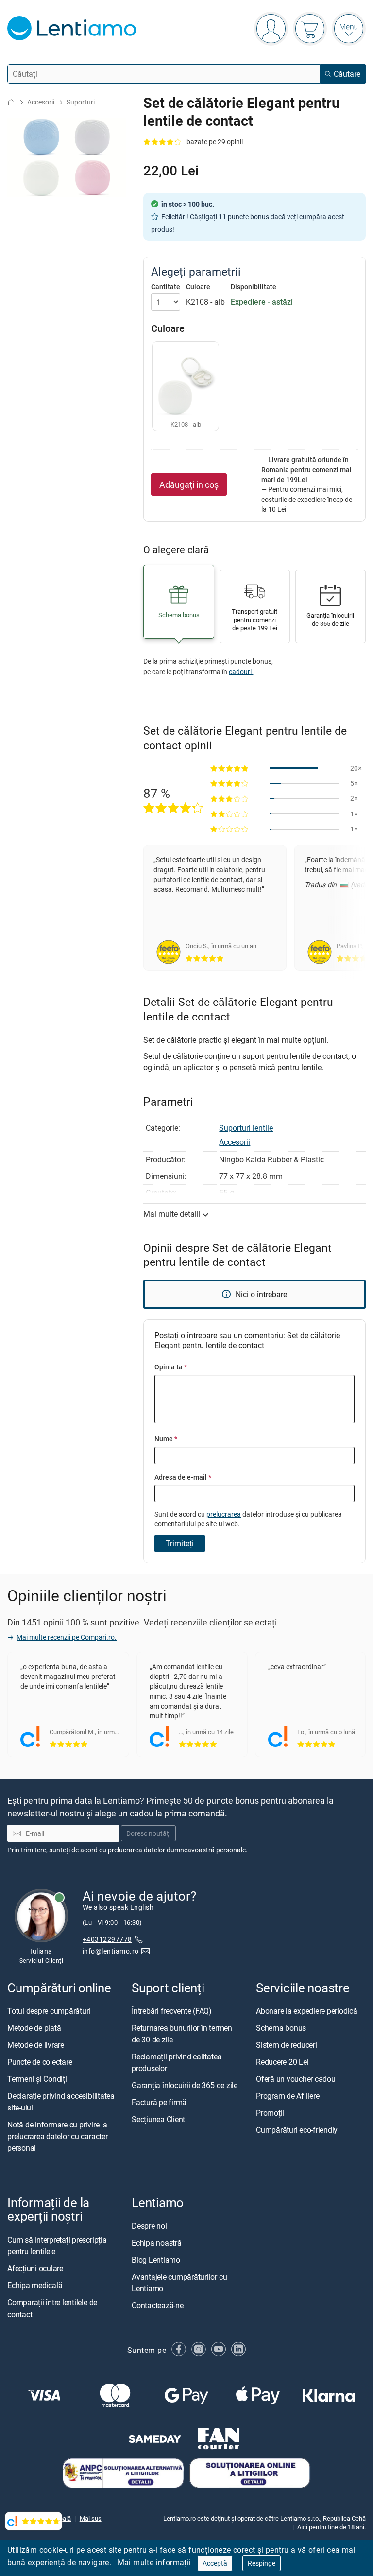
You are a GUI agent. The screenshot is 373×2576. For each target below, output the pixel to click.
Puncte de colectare (40, 2062)
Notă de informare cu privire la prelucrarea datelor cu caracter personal (58, 2136)
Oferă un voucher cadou (296, 2079)
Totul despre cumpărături (49, 2011)
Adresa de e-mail (183, 1477)
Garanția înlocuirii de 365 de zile (185, 2085)
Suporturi (81, 102)
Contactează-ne (158, 2305)
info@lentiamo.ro (111, 1951)
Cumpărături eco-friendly (297, 2130)
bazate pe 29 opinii (215, 142)
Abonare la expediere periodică (307, 2011)
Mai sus (91, 2518)
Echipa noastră (157, 2243)
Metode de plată (34, 2028)
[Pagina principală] (11, 102)
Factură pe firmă (159, 2102)
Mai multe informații (154, 2562)
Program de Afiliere (288, 2096)
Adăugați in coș (189, 484)
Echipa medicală (35, 2285)
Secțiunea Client (158, 2119)
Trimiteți (180, 1543)
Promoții (270, 2113)
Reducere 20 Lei (282, 2062)
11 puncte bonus (244, 216)
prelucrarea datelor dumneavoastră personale (177, 1850)
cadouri (241, 671)
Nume (166, 1439)
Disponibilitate (254, 287)
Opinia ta (171, 1367)
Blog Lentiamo (156, 2260)
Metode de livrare (36, 2045)
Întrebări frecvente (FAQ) (172, 2011)
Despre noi (149, 2226)
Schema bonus (281, 2028)
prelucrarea (224, 1514)
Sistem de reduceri (287, 2045)
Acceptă (215, 2563)
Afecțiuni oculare (35, 2268)
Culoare (198, 287)
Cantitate (166, 287)
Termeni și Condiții (38, 2079)
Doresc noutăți (148, 1833)
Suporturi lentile (246, 1128)
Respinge (262, 2563)
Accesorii (41, 102)
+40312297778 (107, 1939)
